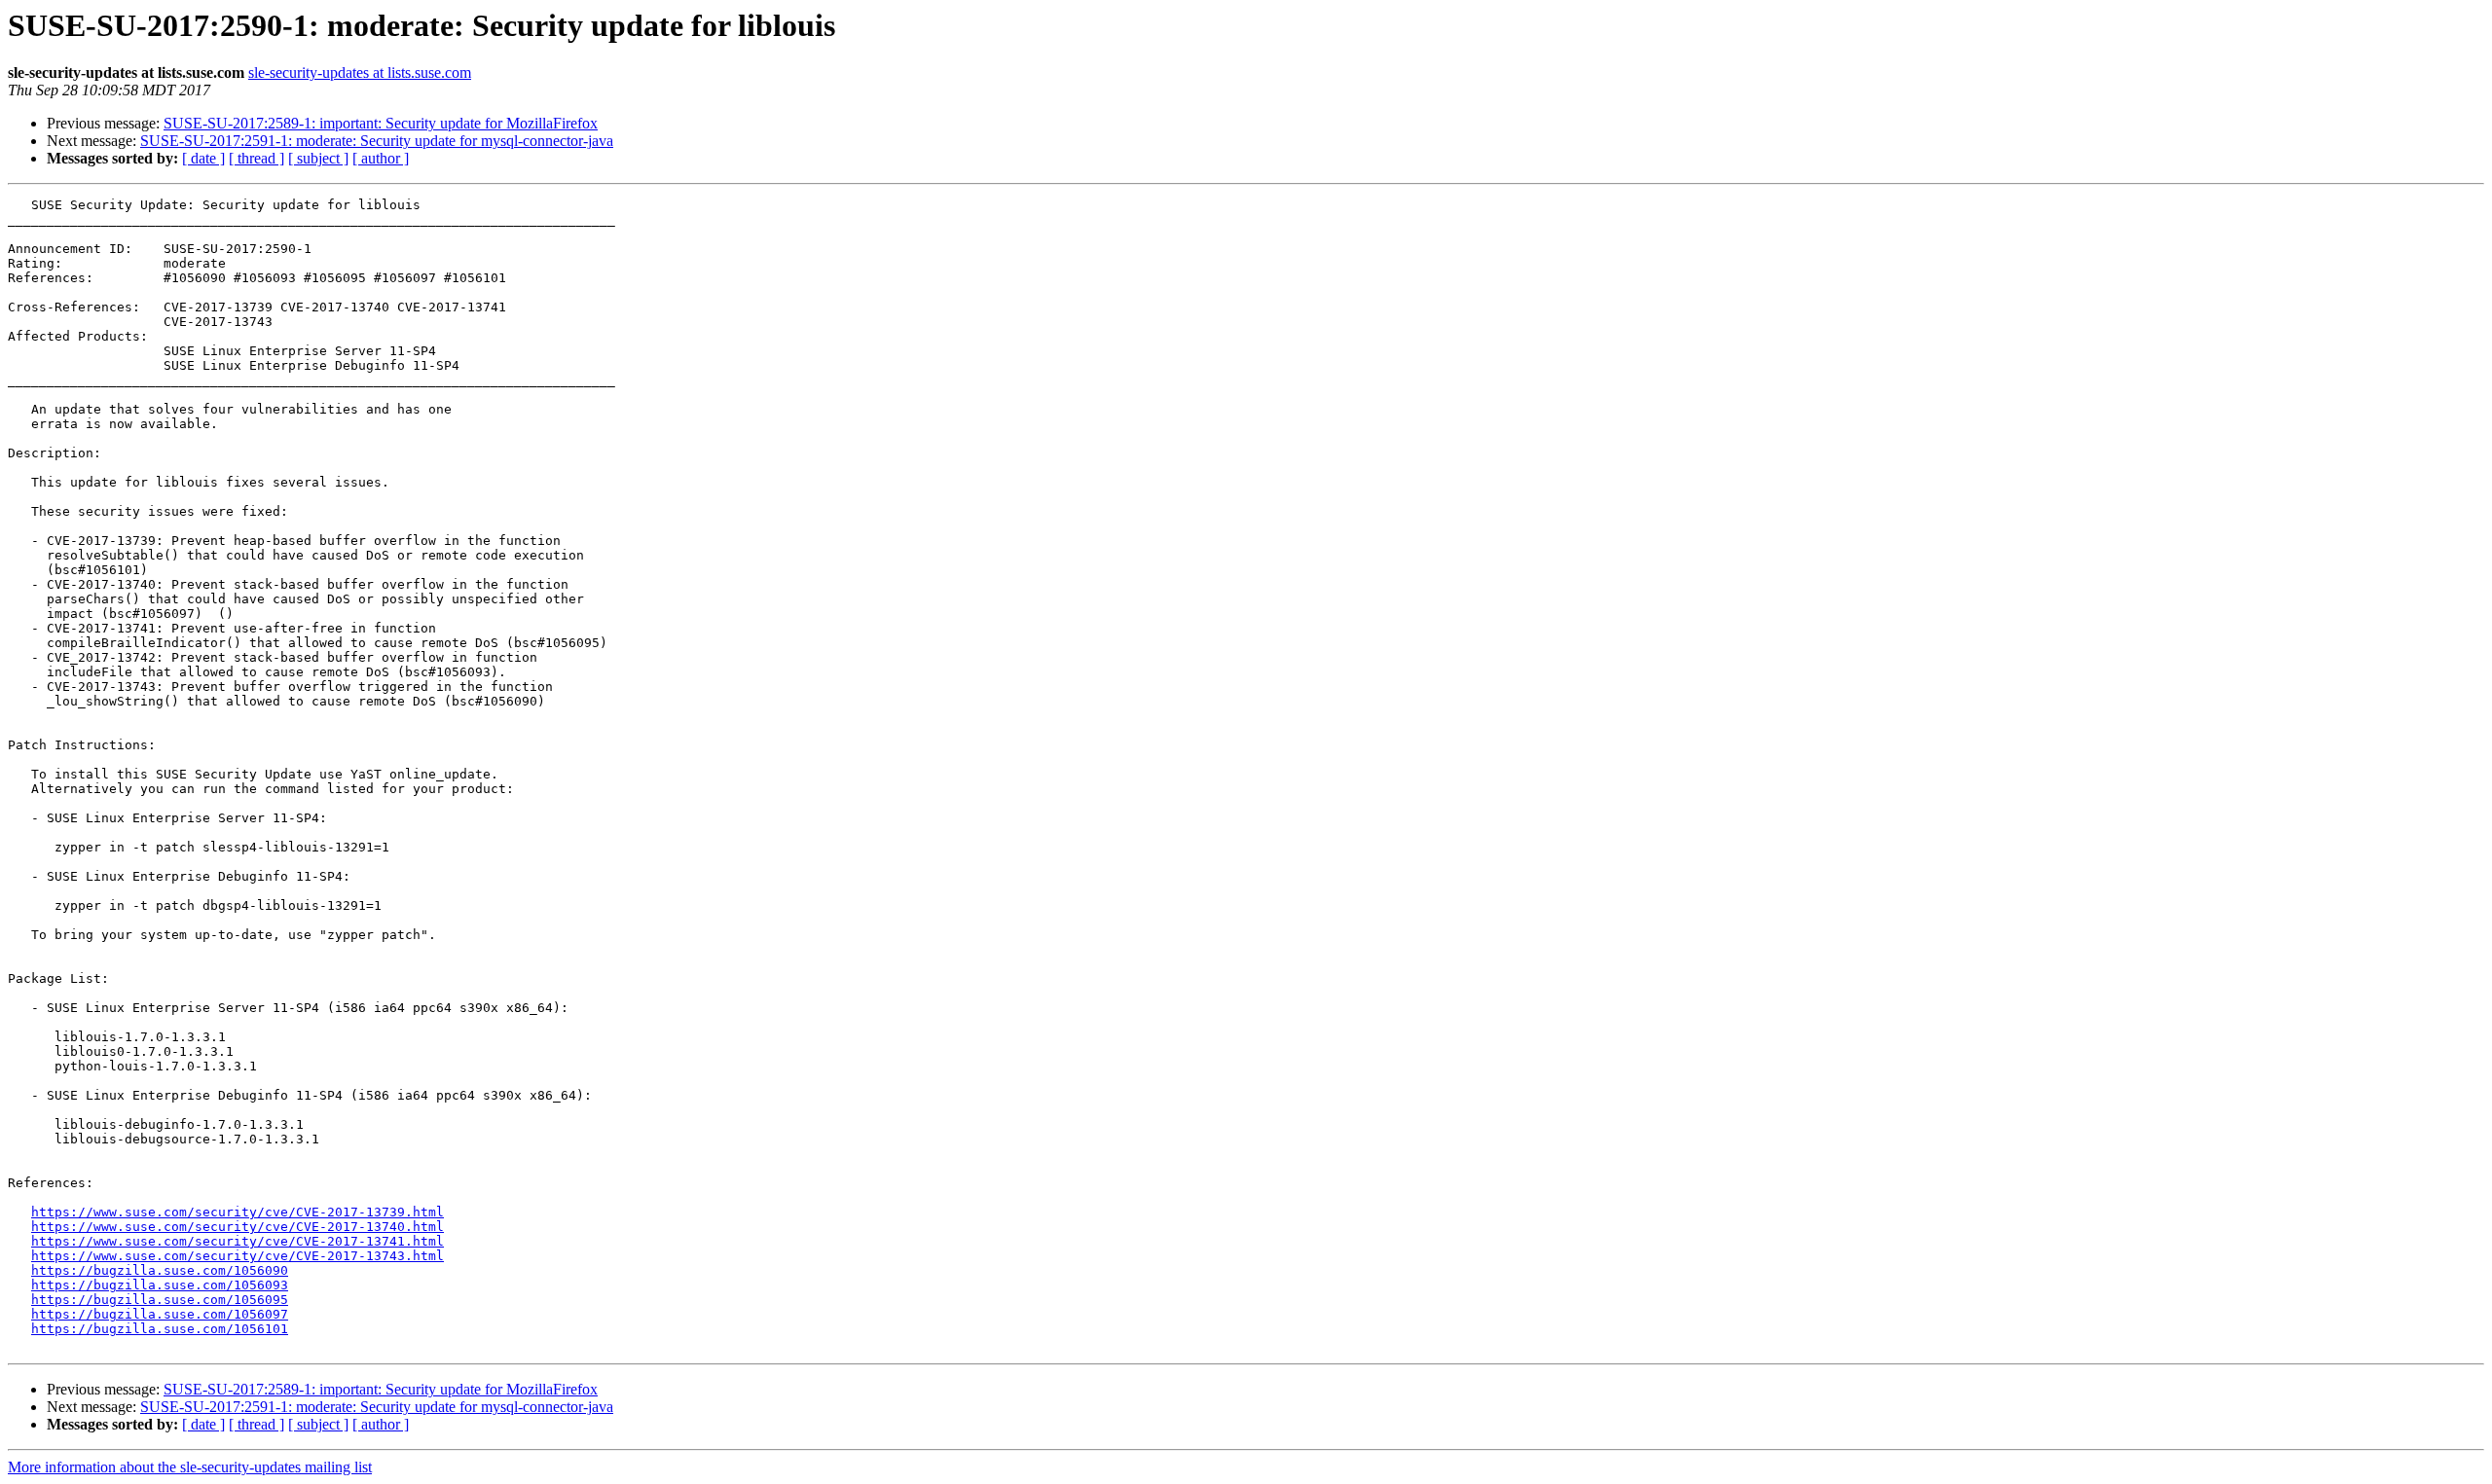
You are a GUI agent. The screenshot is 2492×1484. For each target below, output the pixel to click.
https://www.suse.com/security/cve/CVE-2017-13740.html (238, 1227)
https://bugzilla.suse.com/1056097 (160, 1314)
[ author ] (381, 158)
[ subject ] (318, 158)
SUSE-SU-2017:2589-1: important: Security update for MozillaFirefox (381, 123)
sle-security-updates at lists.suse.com (360, 72)
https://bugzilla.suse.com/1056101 (160, 1329)
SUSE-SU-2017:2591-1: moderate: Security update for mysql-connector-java (377, 141)
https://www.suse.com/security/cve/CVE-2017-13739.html (238, 1212)
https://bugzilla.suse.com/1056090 (160, 1270)
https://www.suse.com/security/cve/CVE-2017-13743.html (238, 1256)
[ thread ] (257, 158)
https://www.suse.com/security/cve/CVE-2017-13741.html (238, 1241)
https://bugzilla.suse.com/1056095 (160, 1300)
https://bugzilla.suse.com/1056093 (160, 1285)
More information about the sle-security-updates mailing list (190, 1467)
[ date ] (203, 158)
